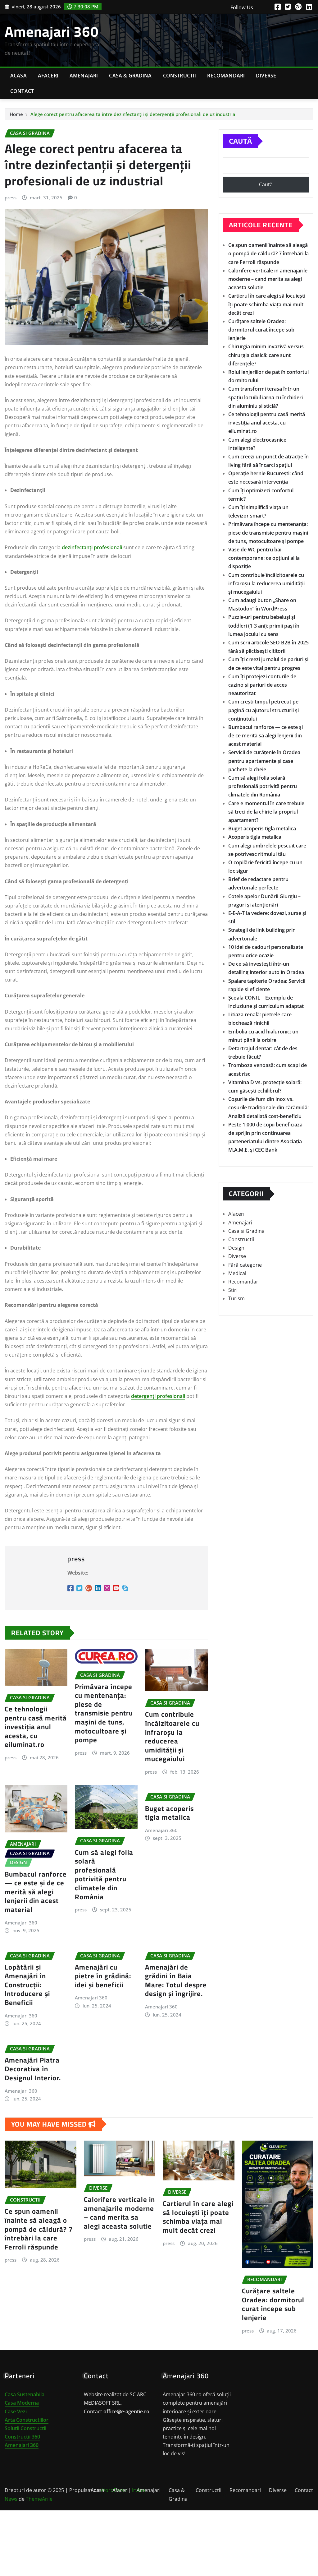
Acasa (18, 76)
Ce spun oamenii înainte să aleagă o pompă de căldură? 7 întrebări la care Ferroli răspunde (268, 253)
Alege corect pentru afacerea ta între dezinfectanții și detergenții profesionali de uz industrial (134, 114)
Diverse (266, 76)
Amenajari (84, 76)
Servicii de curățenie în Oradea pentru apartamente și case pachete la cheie (264, 761)
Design (236, 1248)
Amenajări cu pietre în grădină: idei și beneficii (103, 1976)
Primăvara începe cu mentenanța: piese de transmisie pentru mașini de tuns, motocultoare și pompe (104, 1713)
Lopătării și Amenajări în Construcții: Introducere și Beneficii (27, 1985)
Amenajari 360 (52, 31)
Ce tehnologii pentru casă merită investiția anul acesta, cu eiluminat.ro (36, 1727)
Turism (236, 1298)
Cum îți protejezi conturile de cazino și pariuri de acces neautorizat (262, 685)
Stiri (233, 1290)
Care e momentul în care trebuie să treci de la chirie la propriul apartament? (266, 812)
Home (16, 114)
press (11, 197)
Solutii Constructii (25, 2428)
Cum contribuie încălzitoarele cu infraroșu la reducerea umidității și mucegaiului (172, 1736)
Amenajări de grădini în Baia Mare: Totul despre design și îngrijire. (176, 1980)
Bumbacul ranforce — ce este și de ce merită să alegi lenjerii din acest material (36, 1892)
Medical (237, 1273)
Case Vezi (16, 2411)
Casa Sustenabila (25, 2394)
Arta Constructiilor (27, 2420)
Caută (240, 141)
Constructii (180, 76)
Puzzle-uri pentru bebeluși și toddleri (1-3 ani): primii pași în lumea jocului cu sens (264, 625)
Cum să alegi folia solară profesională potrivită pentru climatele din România (104, 1875)
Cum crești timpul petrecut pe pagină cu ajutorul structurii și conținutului (263, 710)
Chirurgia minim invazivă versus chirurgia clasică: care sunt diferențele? (266, 355)
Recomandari (226, 76)
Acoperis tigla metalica (255, 837)
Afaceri (48, 76)
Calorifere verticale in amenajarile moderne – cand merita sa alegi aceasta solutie (268, 279)
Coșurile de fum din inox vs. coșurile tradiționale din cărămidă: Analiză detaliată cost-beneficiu (268, 1107)
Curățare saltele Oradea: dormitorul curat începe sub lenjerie (261, 330)
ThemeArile (39, 2499)
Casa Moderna (22, 2403)
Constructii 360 (22, 2437)
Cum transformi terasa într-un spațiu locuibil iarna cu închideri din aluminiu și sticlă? (266, 397)
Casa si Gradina (246, 1231)
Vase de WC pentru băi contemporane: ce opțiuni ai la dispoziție (264, 558)
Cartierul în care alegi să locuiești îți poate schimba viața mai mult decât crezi (267, 304)
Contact (22, 91)
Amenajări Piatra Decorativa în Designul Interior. (33, 2069)
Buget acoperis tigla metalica (169, 1813)
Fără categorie (245, 1265)
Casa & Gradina (130, 76)
